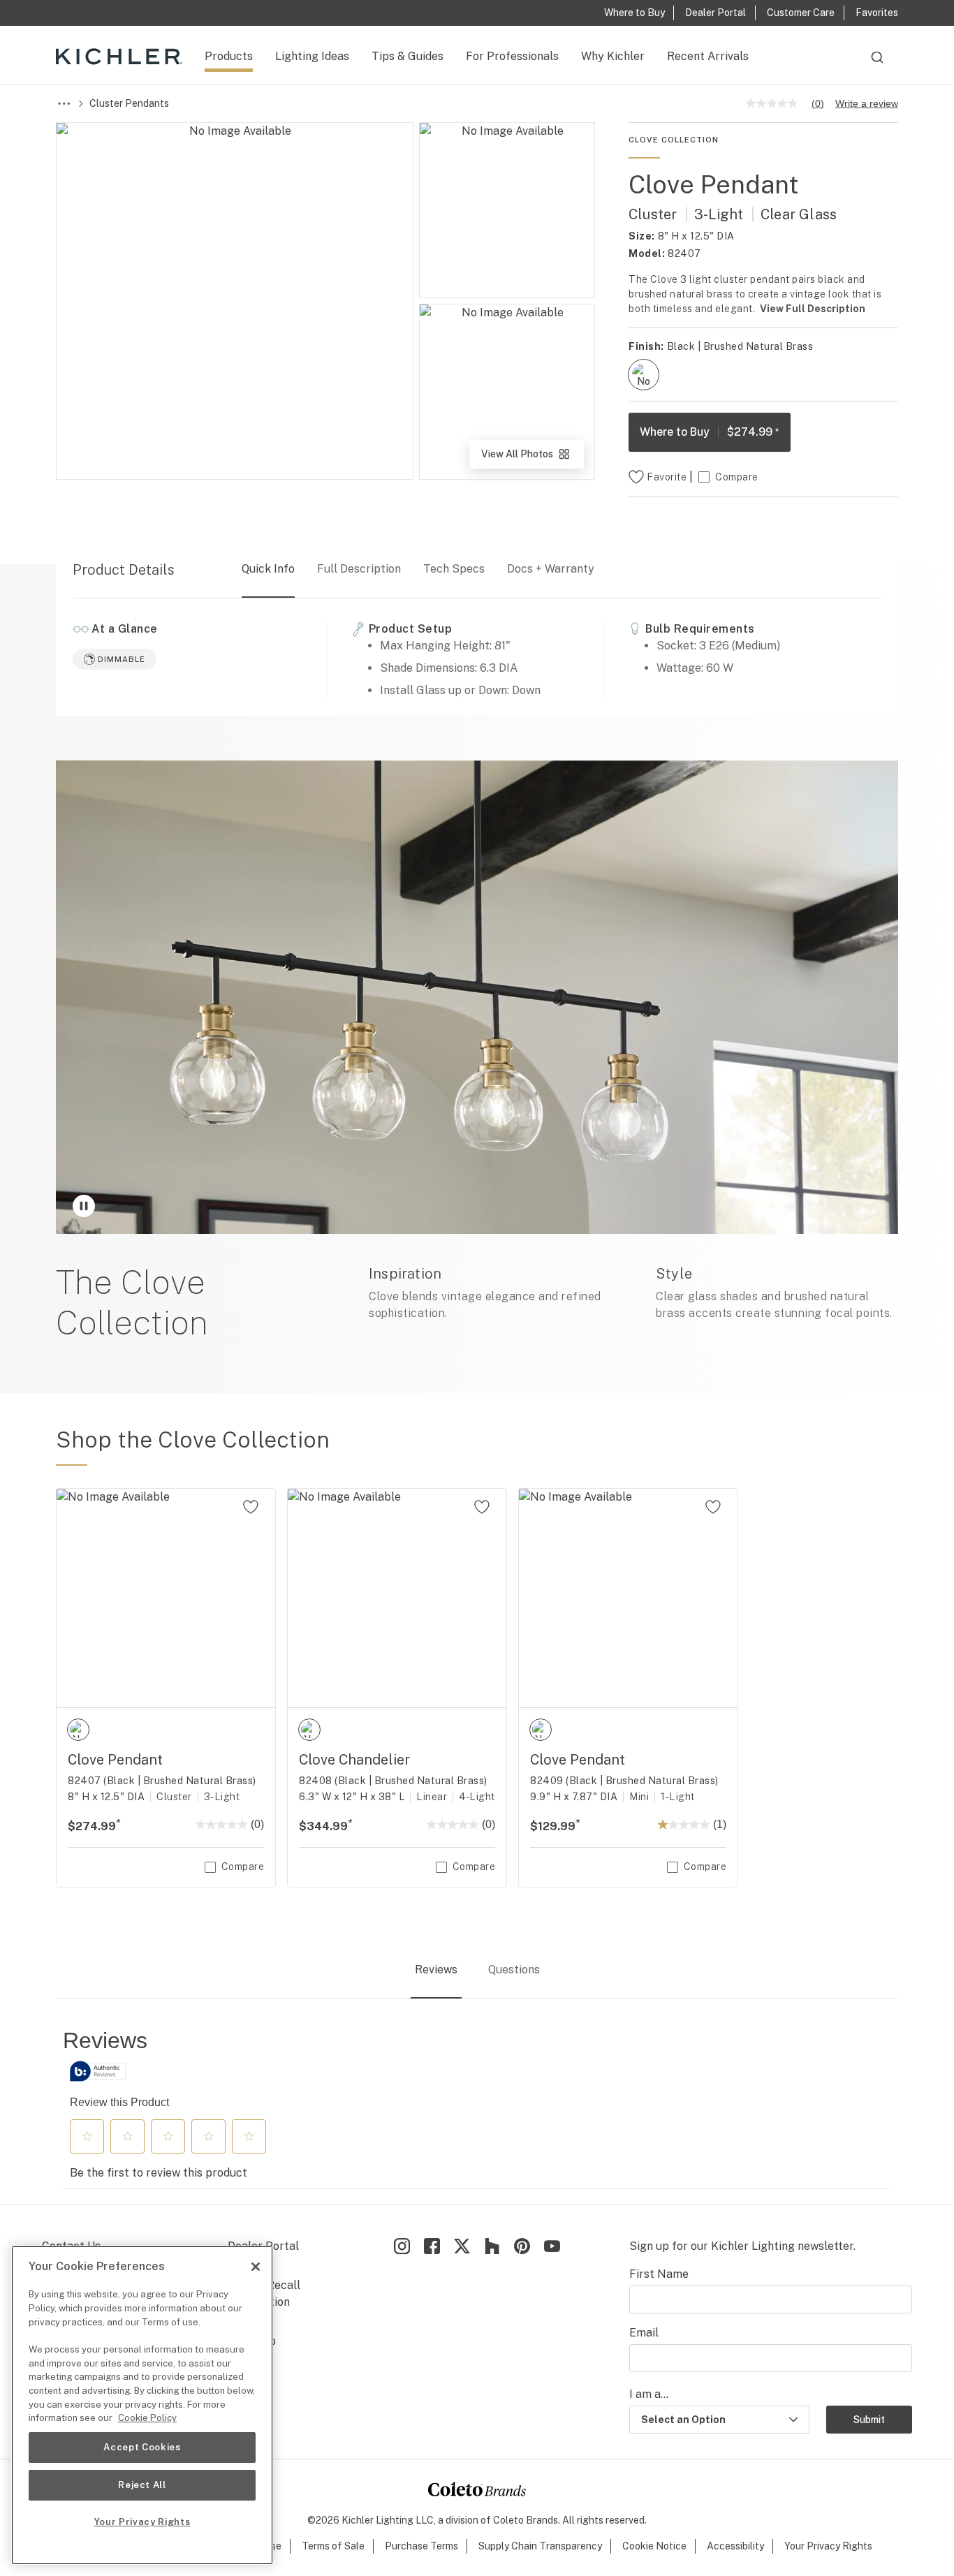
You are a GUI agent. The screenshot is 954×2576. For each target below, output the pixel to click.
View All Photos (531, 458)
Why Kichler (613, 56)
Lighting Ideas (312, 56)
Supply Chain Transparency (540, 2546)
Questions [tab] (514, 1970)
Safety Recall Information (264, 2294)
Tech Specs (454, 569)
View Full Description (813, 309)
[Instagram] (402, 2246)
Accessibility (735, 2546)
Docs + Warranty (551, 569)
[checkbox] (644, 375)
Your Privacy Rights (828, 2546)
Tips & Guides (408, 56)
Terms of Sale (333, 2546)
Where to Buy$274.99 (710, 432)
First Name (659, 2274)
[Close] (256, 2267)
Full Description (359, 569)
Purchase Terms (421, 2546)
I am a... (649, 2394)
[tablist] (477, 1971)
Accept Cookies (142, 2447)
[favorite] (251, 1507)
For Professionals (512, 56)
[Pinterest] (522, 2246)
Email (644, 2333)
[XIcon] (462, 2246)
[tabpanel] (477, 2108)
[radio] (644, 375)
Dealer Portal (263, 2246)
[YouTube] (552, 2246)
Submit (869, 2420)
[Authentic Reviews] (98, 2071)
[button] (87, 2136)
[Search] (877, 64)
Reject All (142, 2485)
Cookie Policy (147, 2418)
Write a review (867, 103)
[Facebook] (432, 2246)
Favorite (667, 477)
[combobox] (877, 64)
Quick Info (268, 569)
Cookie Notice (654, 2546)
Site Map (252, 2341)
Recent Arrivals (708, 56)
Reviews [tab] (436, 1970)
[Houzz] (492, 2246)
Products (229, 56)
